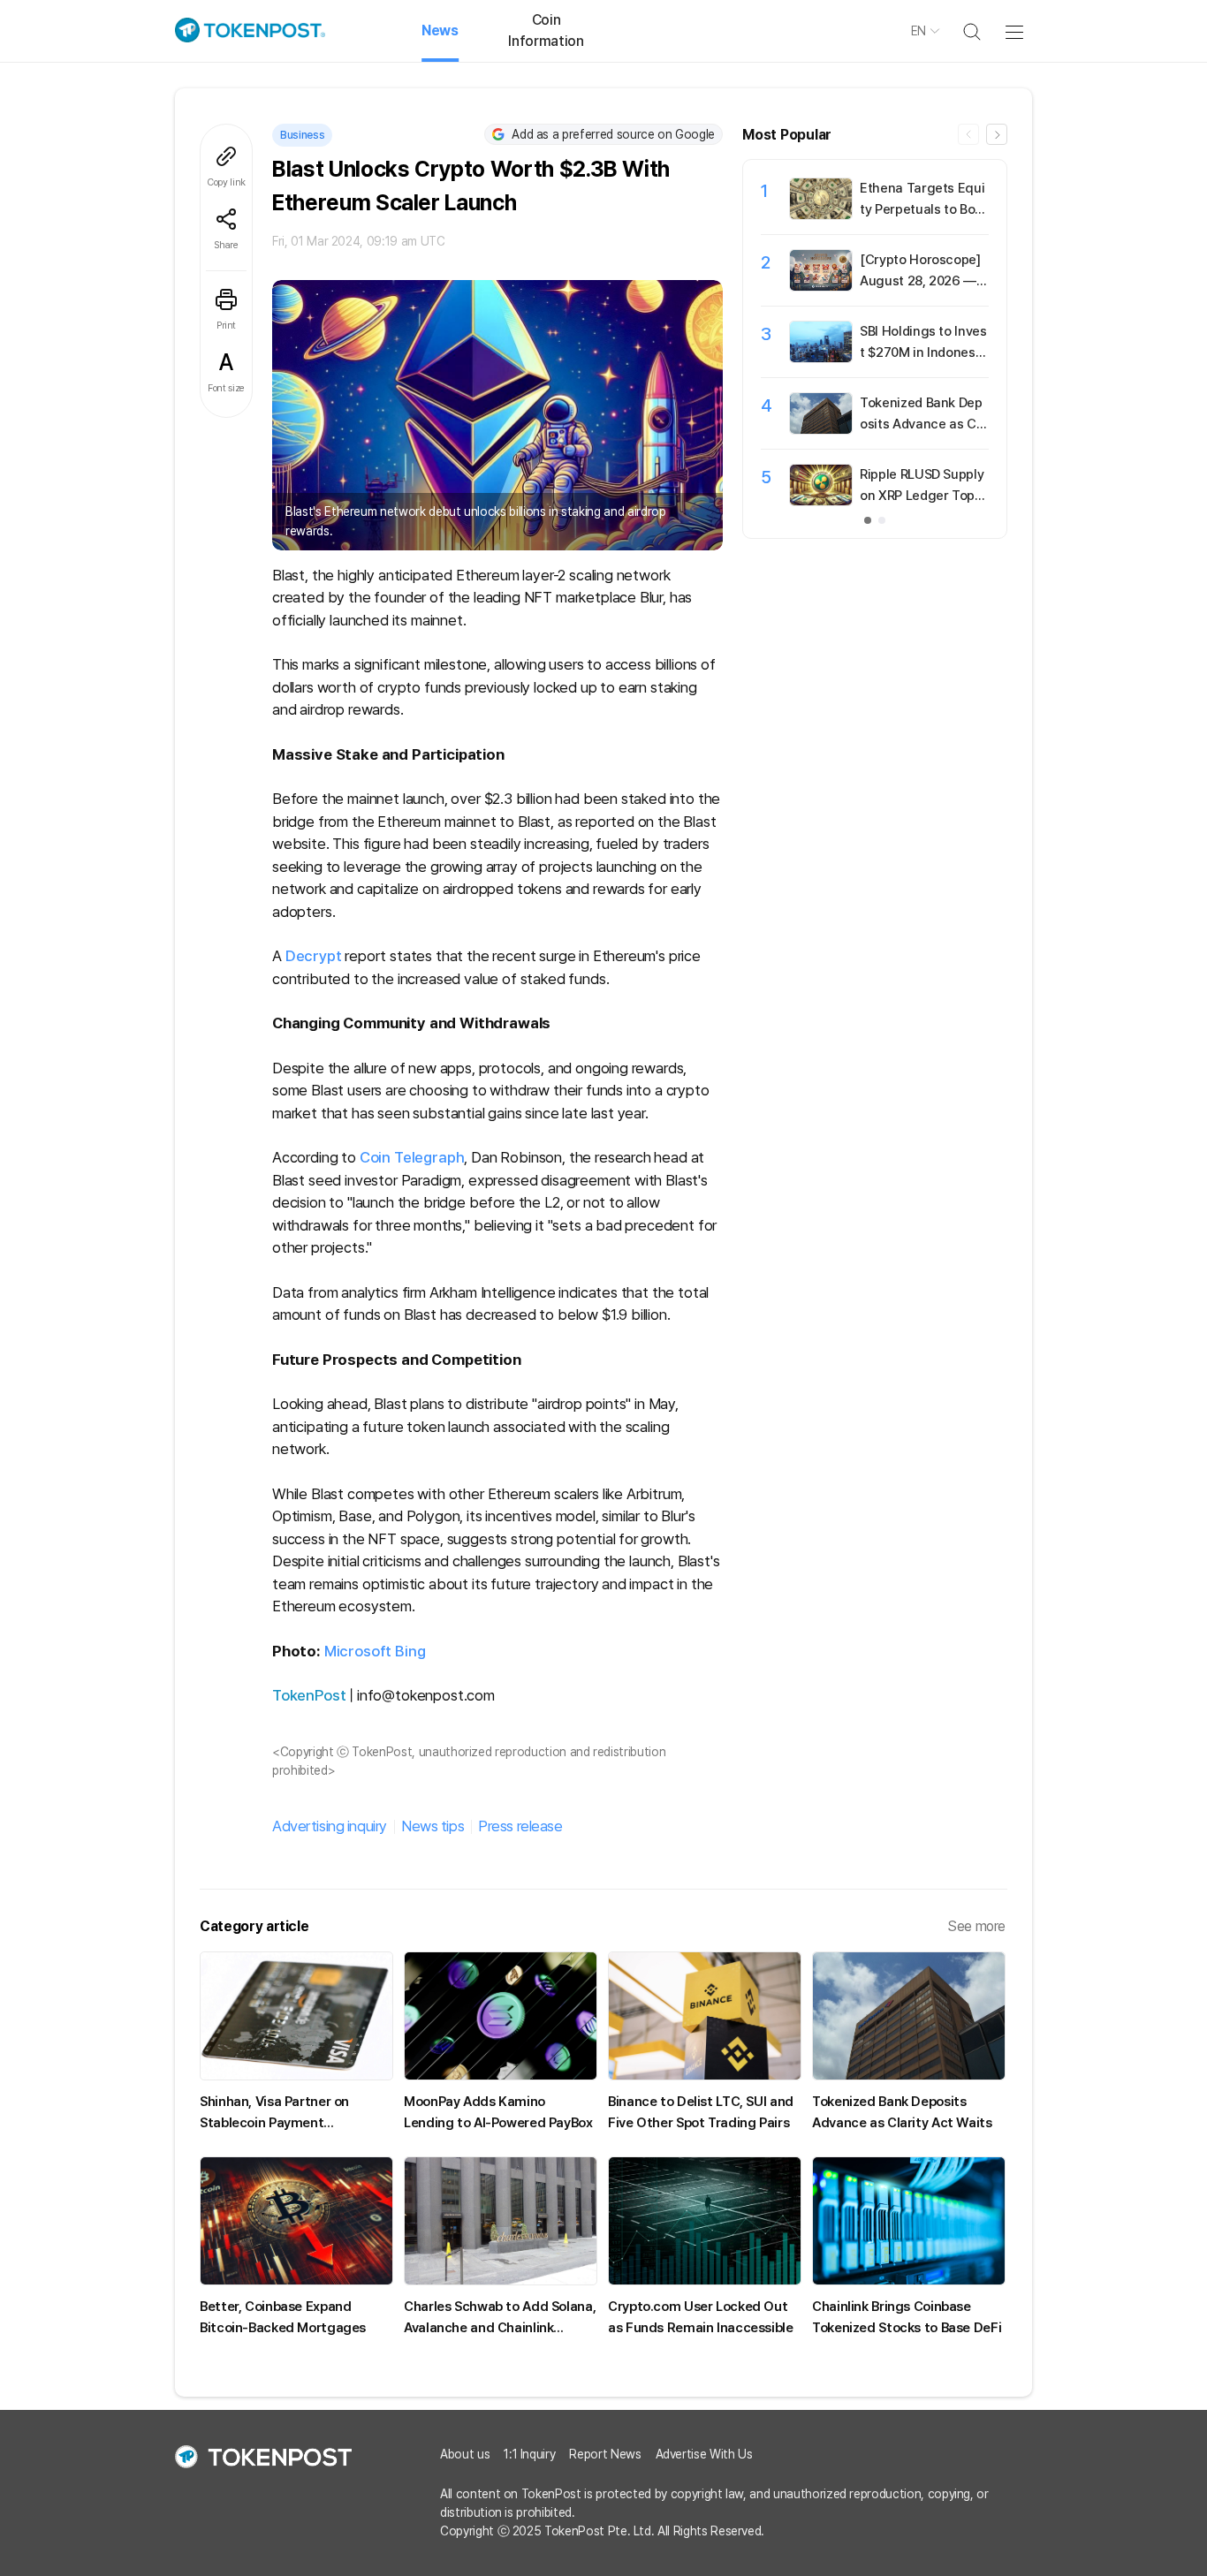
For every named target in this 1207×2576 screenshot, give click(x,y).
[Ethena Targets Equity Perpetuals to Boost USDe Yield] (821, 215)
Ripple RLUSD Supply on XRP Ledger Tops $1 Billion (922, 496)
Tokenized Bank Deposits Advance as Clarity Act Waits (923, 424)
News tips (433, 1826)
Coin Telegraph (412, 1157)
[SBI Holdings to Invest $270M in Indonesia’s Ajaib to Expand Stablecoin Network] (821, 358)
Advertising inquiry (330, 1826)
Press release (520, 1826)
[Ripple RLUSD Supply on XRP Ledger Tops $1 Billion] (821, 501)
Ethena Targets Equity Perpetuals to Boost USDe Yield (922, 209)
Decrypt (314, 956)
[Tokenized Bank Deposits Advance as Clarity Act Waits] (821, 429)
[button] (997, 134)
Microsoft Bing (375, 1651)
